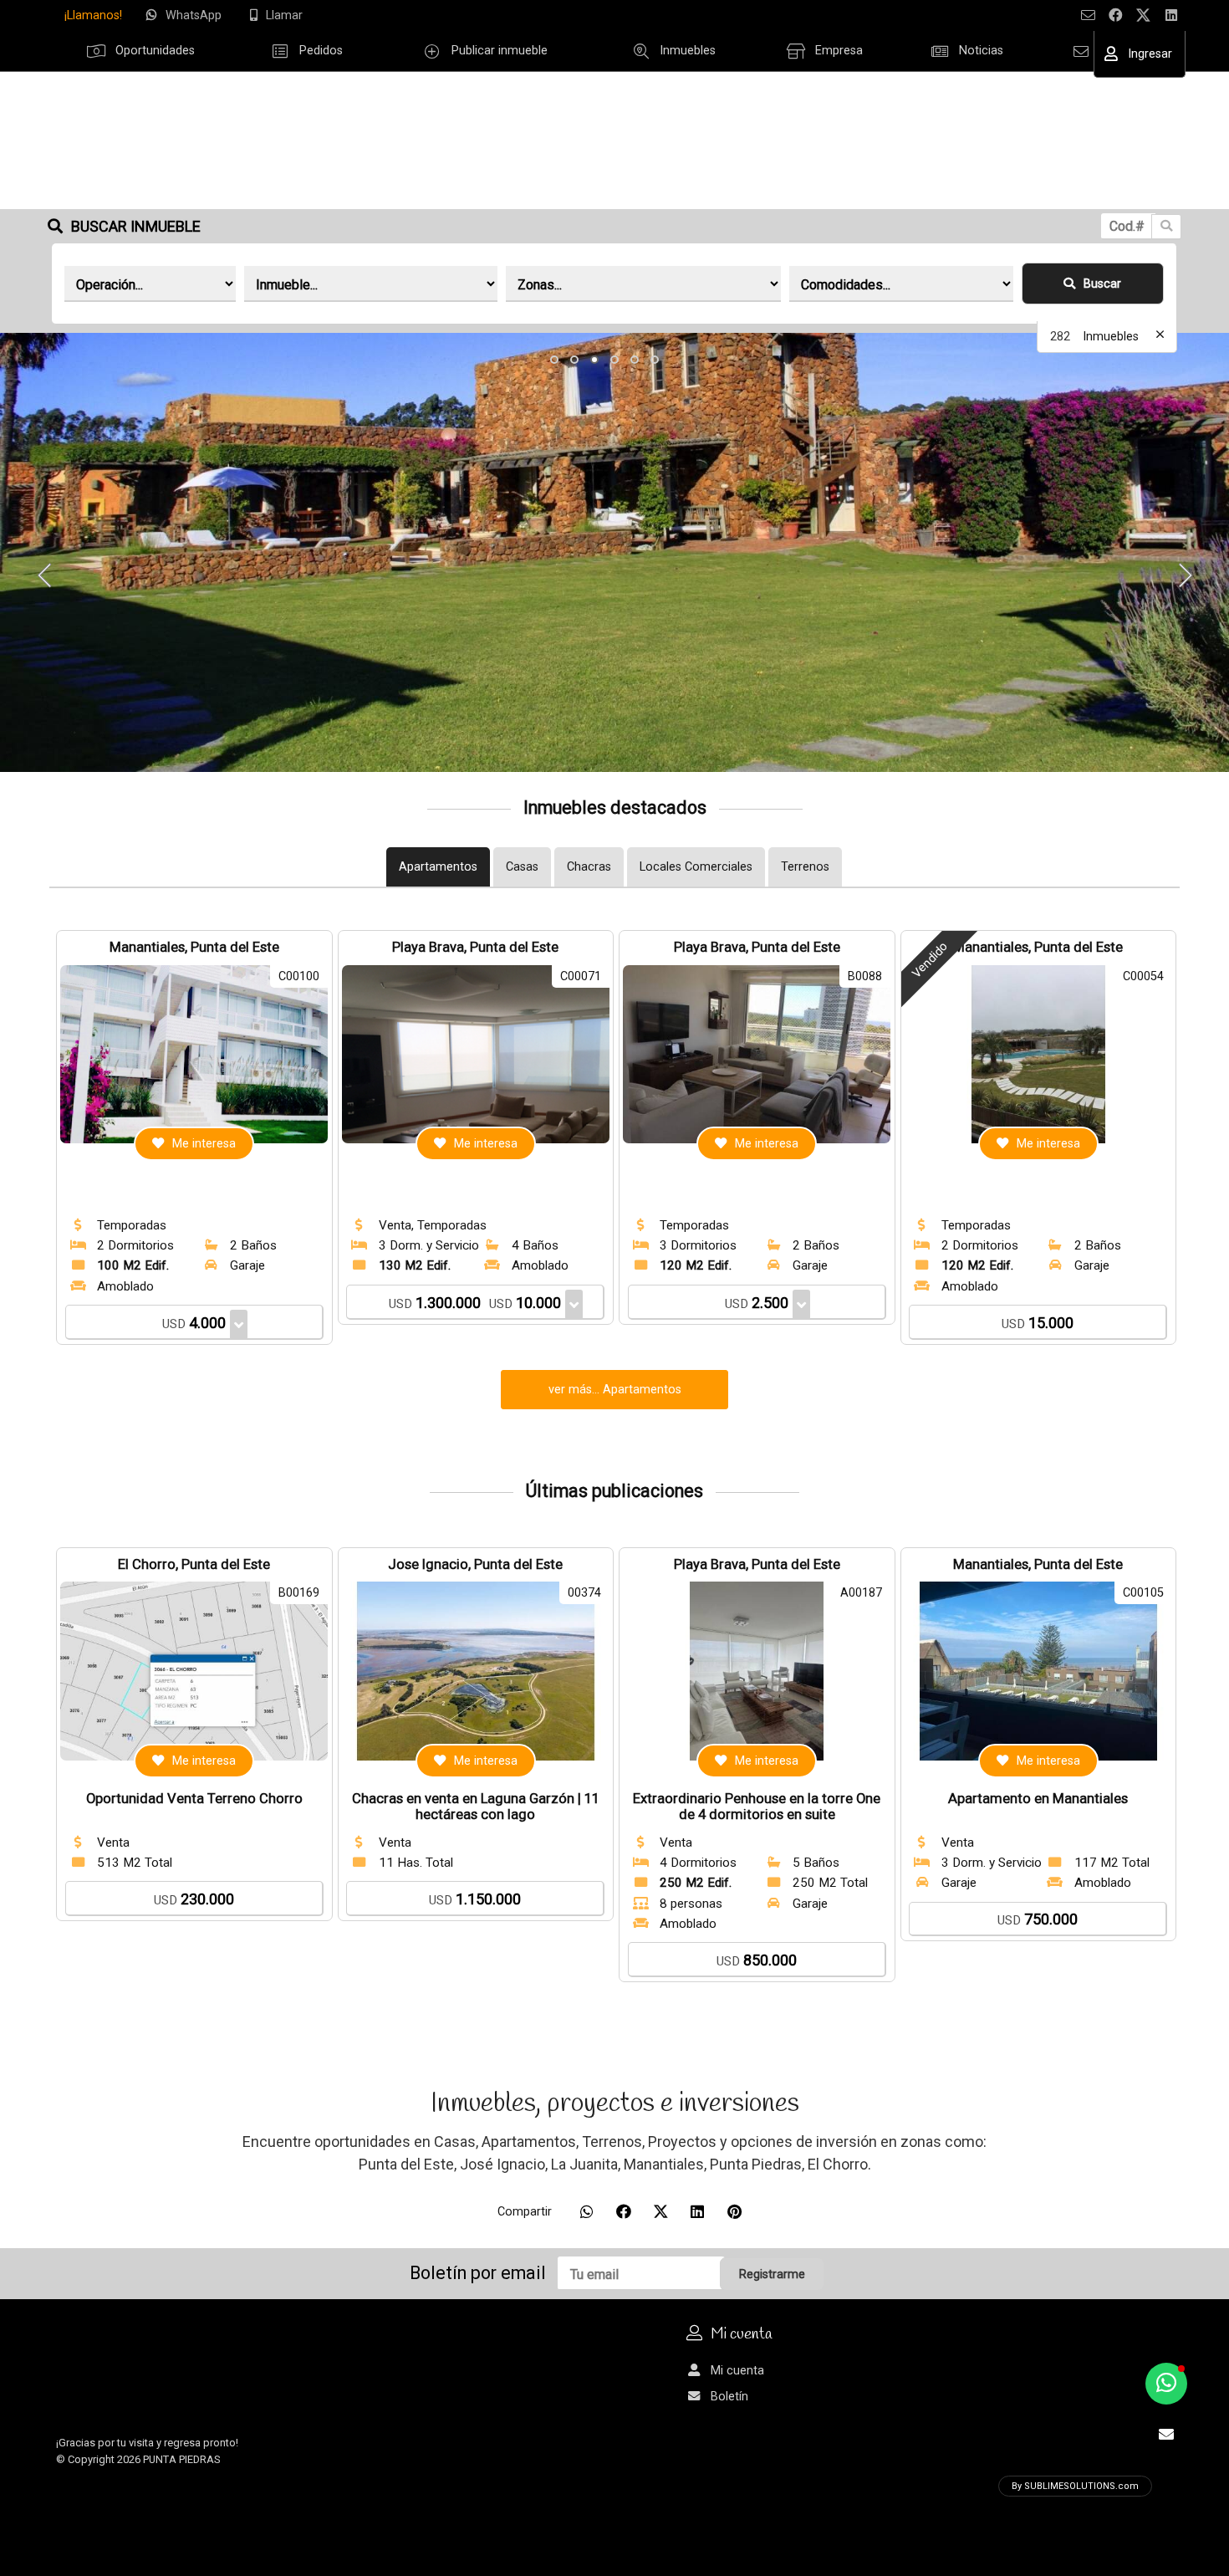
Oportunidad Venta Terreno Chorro (194, 1799)
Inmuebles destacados (615, 808)
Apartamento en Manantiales (1038, 1799)
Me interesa (204, 1144)
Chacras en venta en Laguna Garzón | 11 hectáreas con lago (476, 1807)
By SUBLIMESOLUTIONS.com (1075, 2486)
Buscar (1102, 284)
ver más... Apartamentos (615, 1390)
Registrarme (772, 2274)
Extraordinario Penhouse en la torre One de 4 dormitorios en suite (757, 1807)
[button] (554, 360)
